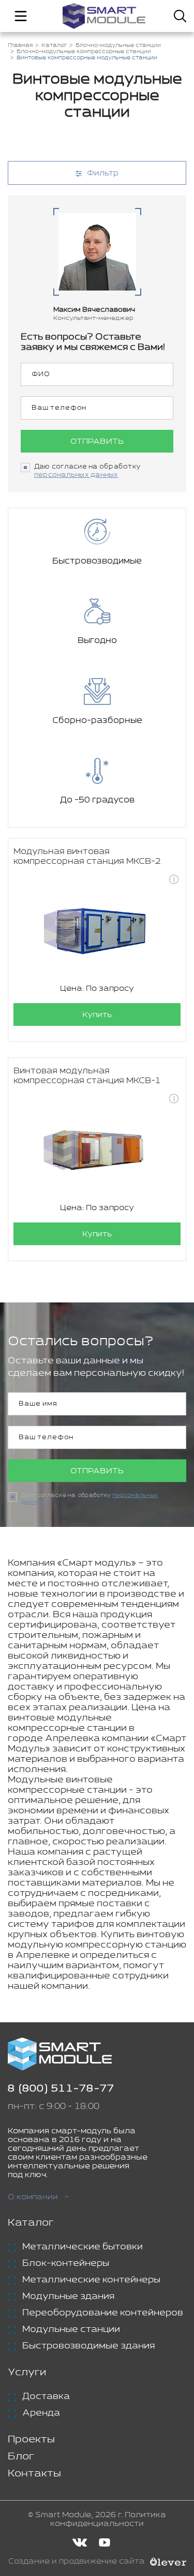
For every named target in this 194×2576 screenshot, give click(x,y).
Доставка (46, 2396)
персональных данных (76, 475)
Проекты (31, 2440)
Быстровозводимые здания (88, 2346)
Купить (97, 1015)
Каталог (31, 2223)
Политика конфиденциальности (108, 2519)
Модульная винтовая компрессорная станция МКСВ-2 (87, 857)
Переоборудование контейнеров (103, 2313)
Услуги (27, 2372)
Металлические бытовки (83, 2247)
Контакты (34, 2474)
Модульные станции (71, 2329)
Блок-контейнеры (66, 2263)
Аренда (41, 2413)
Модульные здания (68, 2296)
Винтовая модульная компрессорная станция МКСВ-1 (87, 1076)
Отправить (97, 441)
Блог (21, 2457)
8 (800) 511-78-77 (61, 2089)
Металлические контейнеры (91, 2280)
